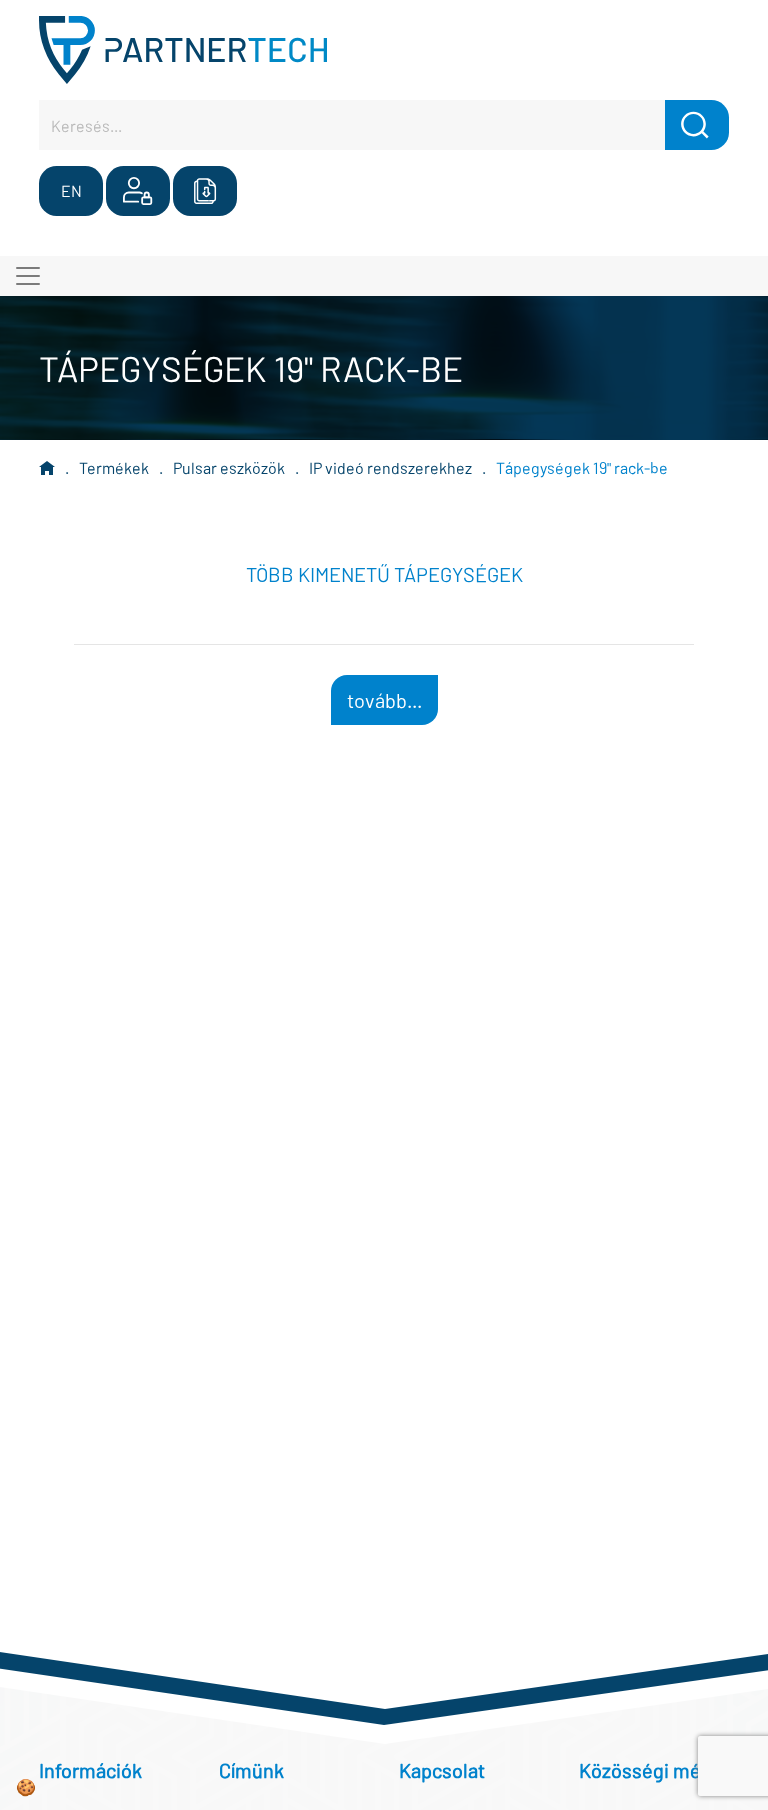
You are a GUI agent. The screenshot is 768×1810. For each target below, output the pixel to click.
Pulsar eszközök (229, 467)
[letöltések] (205, 191)
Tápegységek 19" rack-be (582, 467)
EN (71, 190)
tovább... (384, 700)
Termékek (114, 467)
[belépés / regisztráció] (138, 191)
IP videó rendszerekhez (390, 467)
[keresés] (697, 125)
